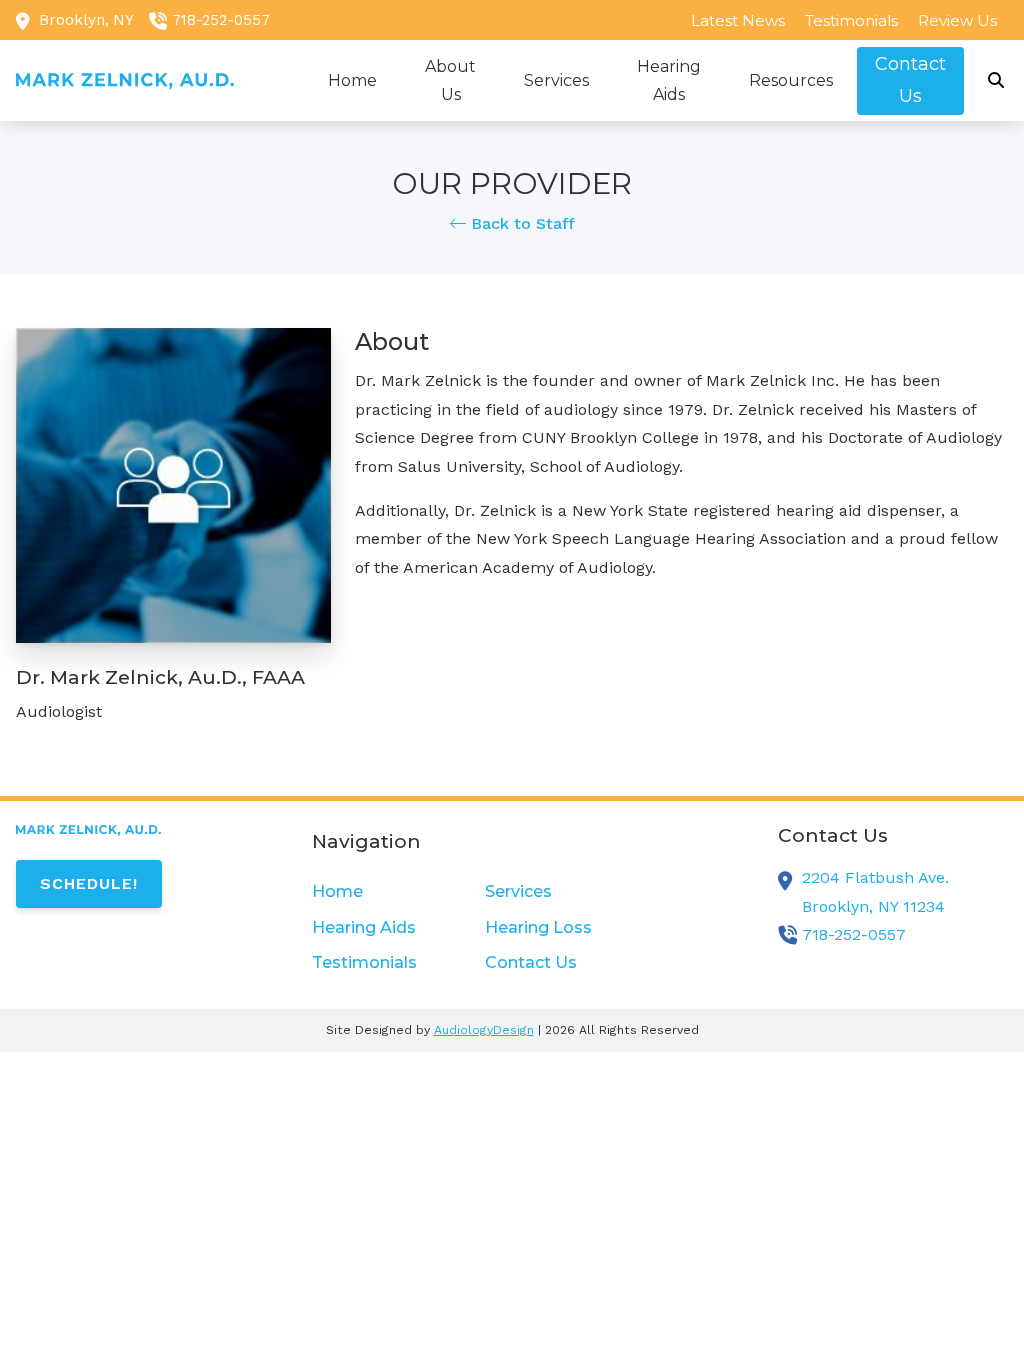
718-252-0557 (221, 20)
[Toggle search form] (997, 81)
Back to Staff (520, 223)
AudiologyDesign (484, 1030)
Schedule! (89, 883)
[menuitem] (738, 20)
